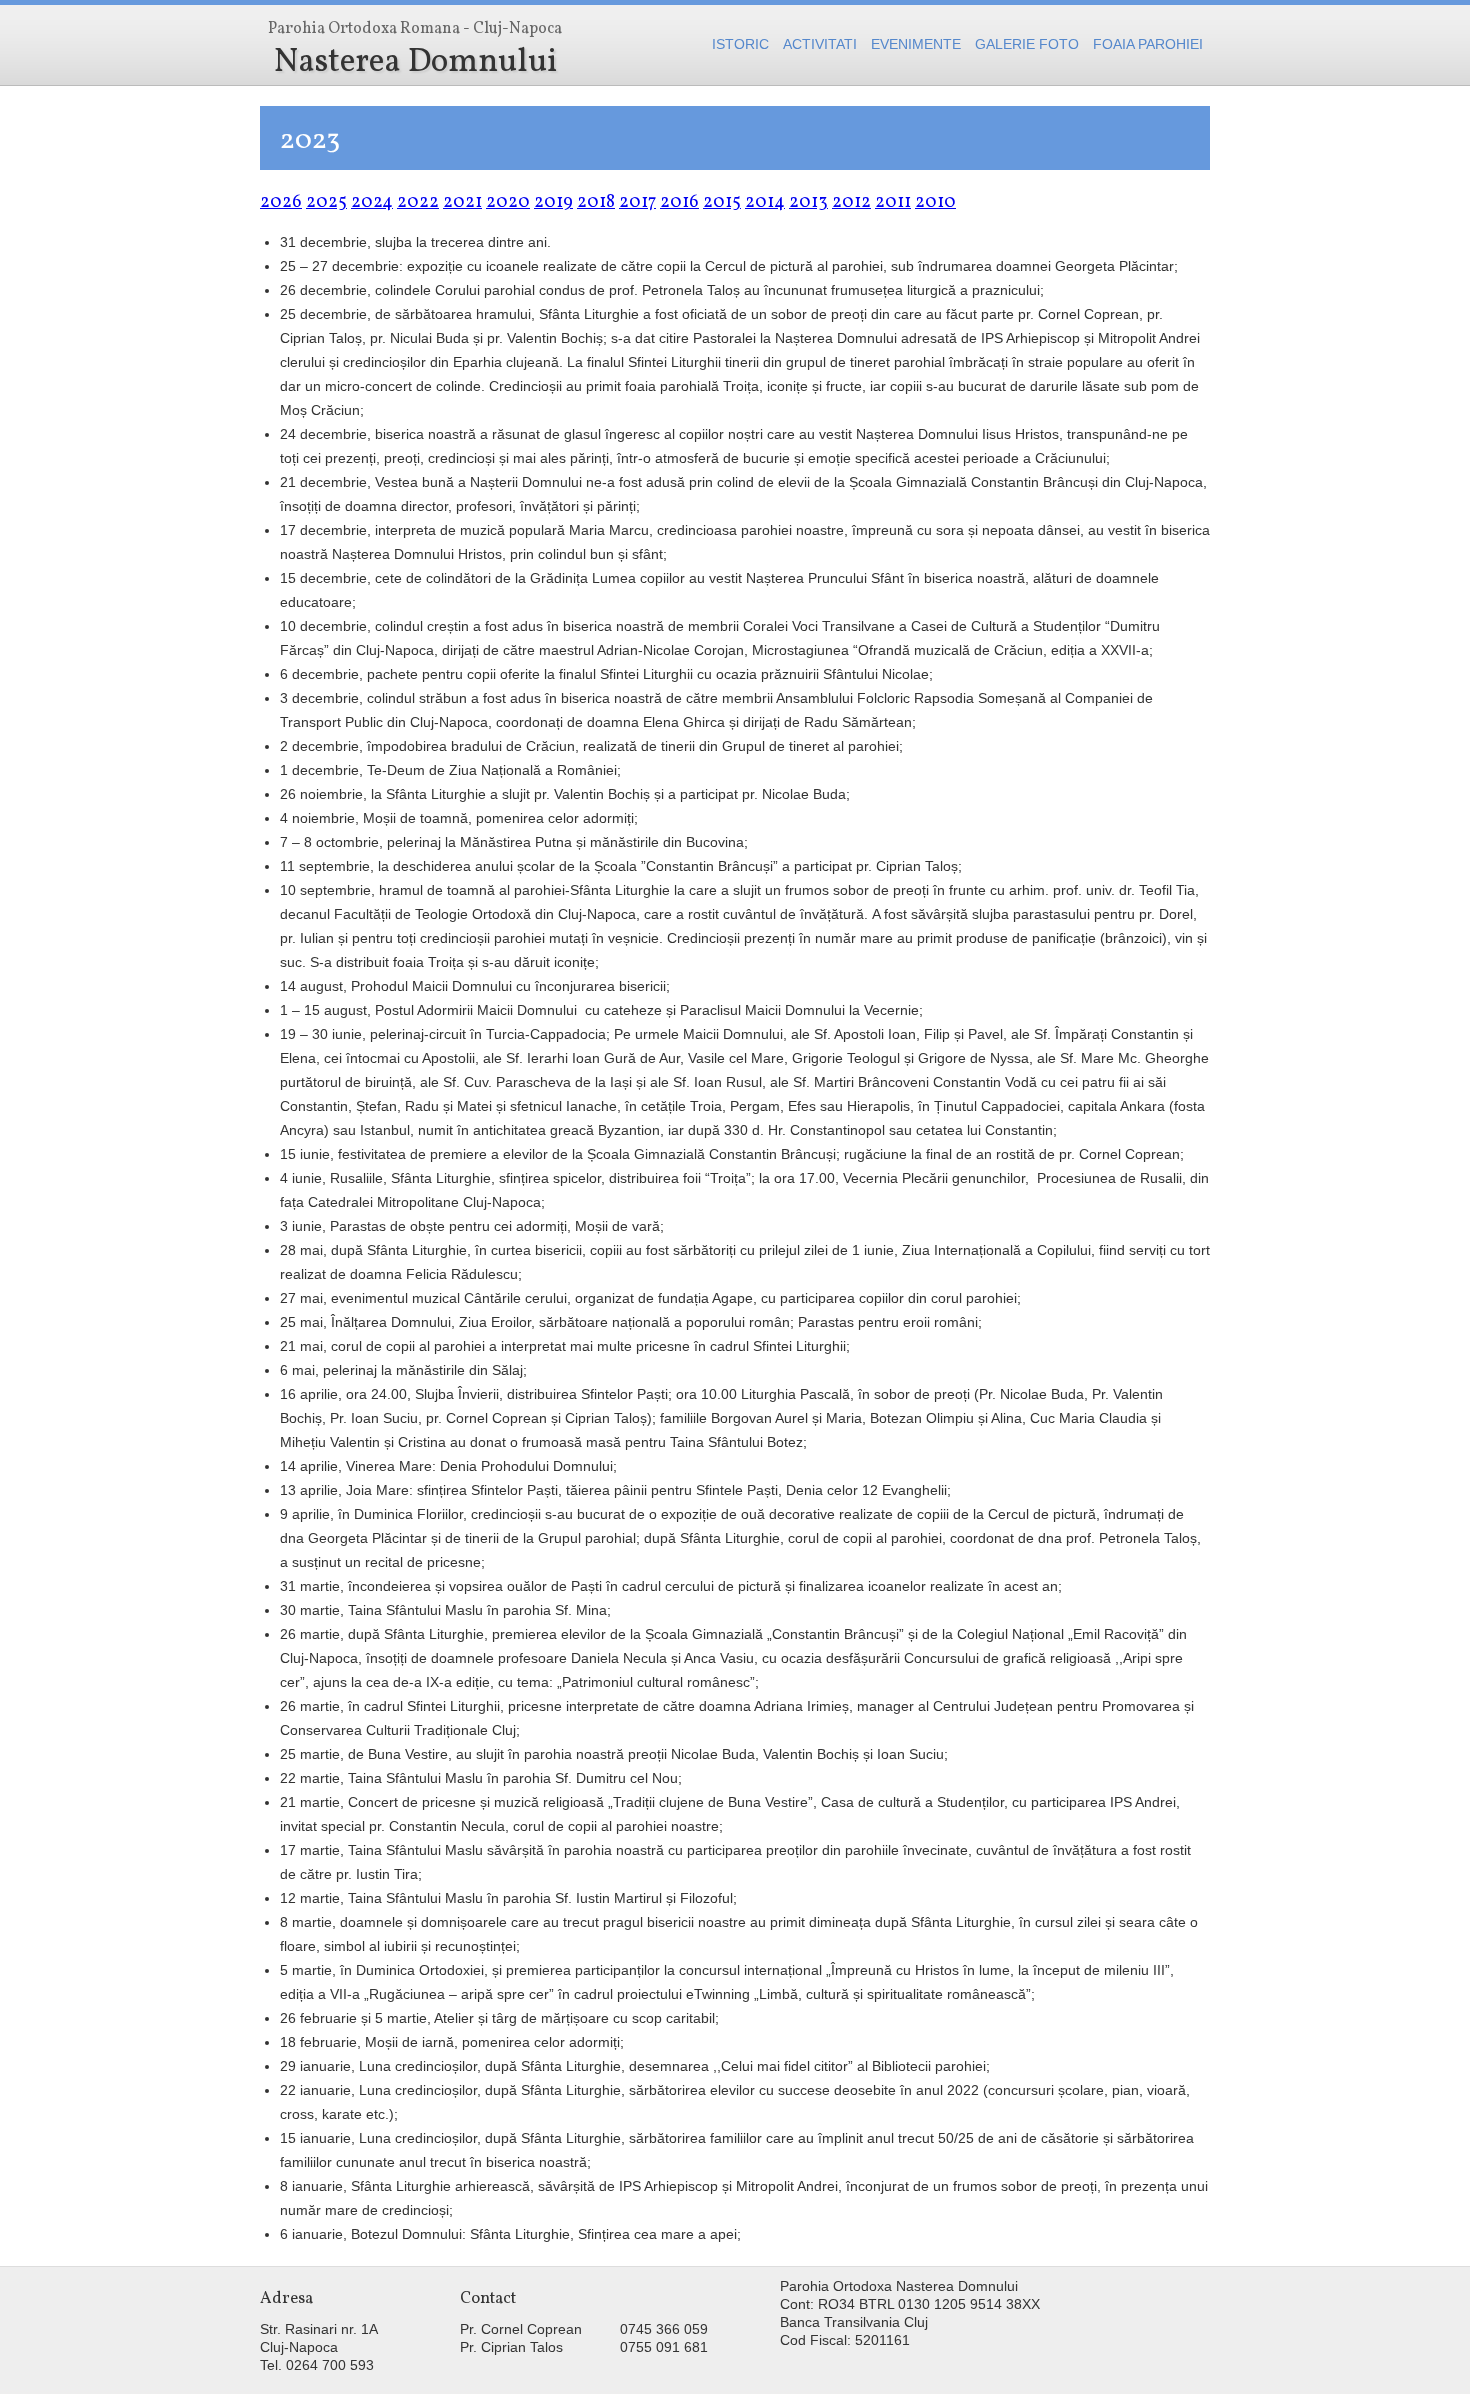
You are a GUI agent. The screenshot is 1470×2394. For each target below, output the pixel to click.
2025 (326, 202)
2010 (935, 202)
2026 (281, 202)
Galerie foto (1027, 44)
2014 (765, 202)
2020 (508, 202)
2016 (679, 202)
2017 (637, 202)
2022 (418, 202)
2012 (851, 202)
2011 (893, 202)
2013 (808, 202)
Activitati (820, 44)
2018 (596, 202)
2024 (372, 202)
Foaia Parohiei (1148, 44)
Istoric (740, 44)
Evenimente (916, 44)
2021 (462, 202)
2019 (553, 202)
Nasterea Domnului (415, 52)
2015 (722, 202)
